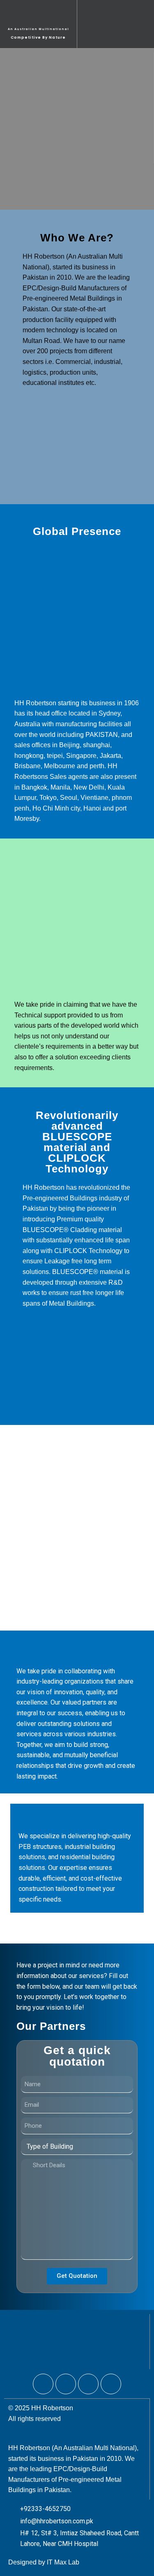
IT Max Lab (63, 2562)
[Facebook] (43, 2384)
